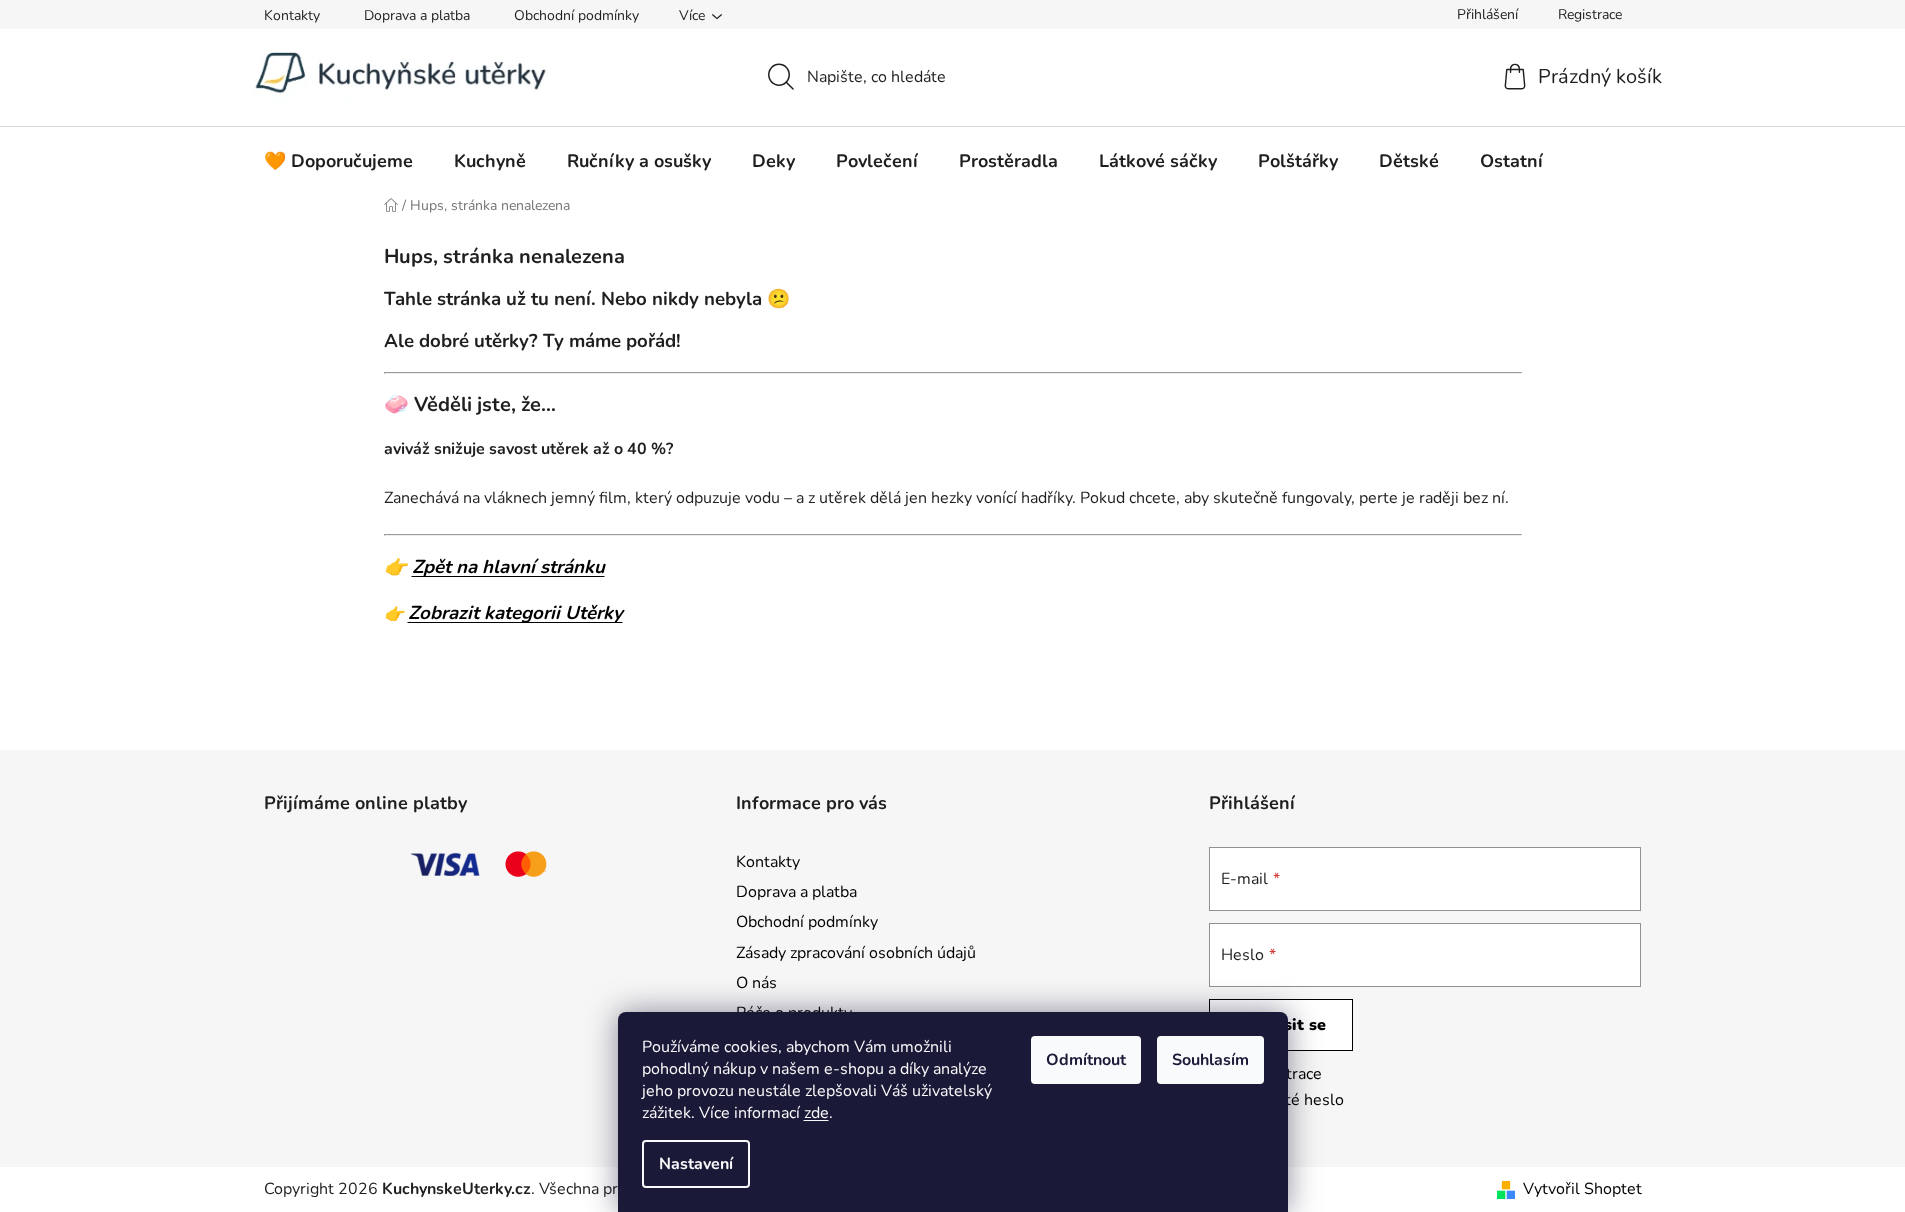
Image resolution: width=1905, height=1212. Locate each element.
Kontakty (292, 15)
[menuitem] (338, 161)
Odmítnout (1086, 1060)
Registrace (1590, 14)
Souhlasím (1210, 1060)
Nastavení (696, 1164)
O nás (756, 983)
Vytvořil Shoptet (1582, 1189)
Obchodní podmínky (576, 15)
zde (816, 1113)
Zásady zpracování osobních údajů (856, 953)
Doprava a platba (417, 15)
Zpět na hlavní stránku (508, 567)
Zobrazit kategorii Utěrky (515, 613)
